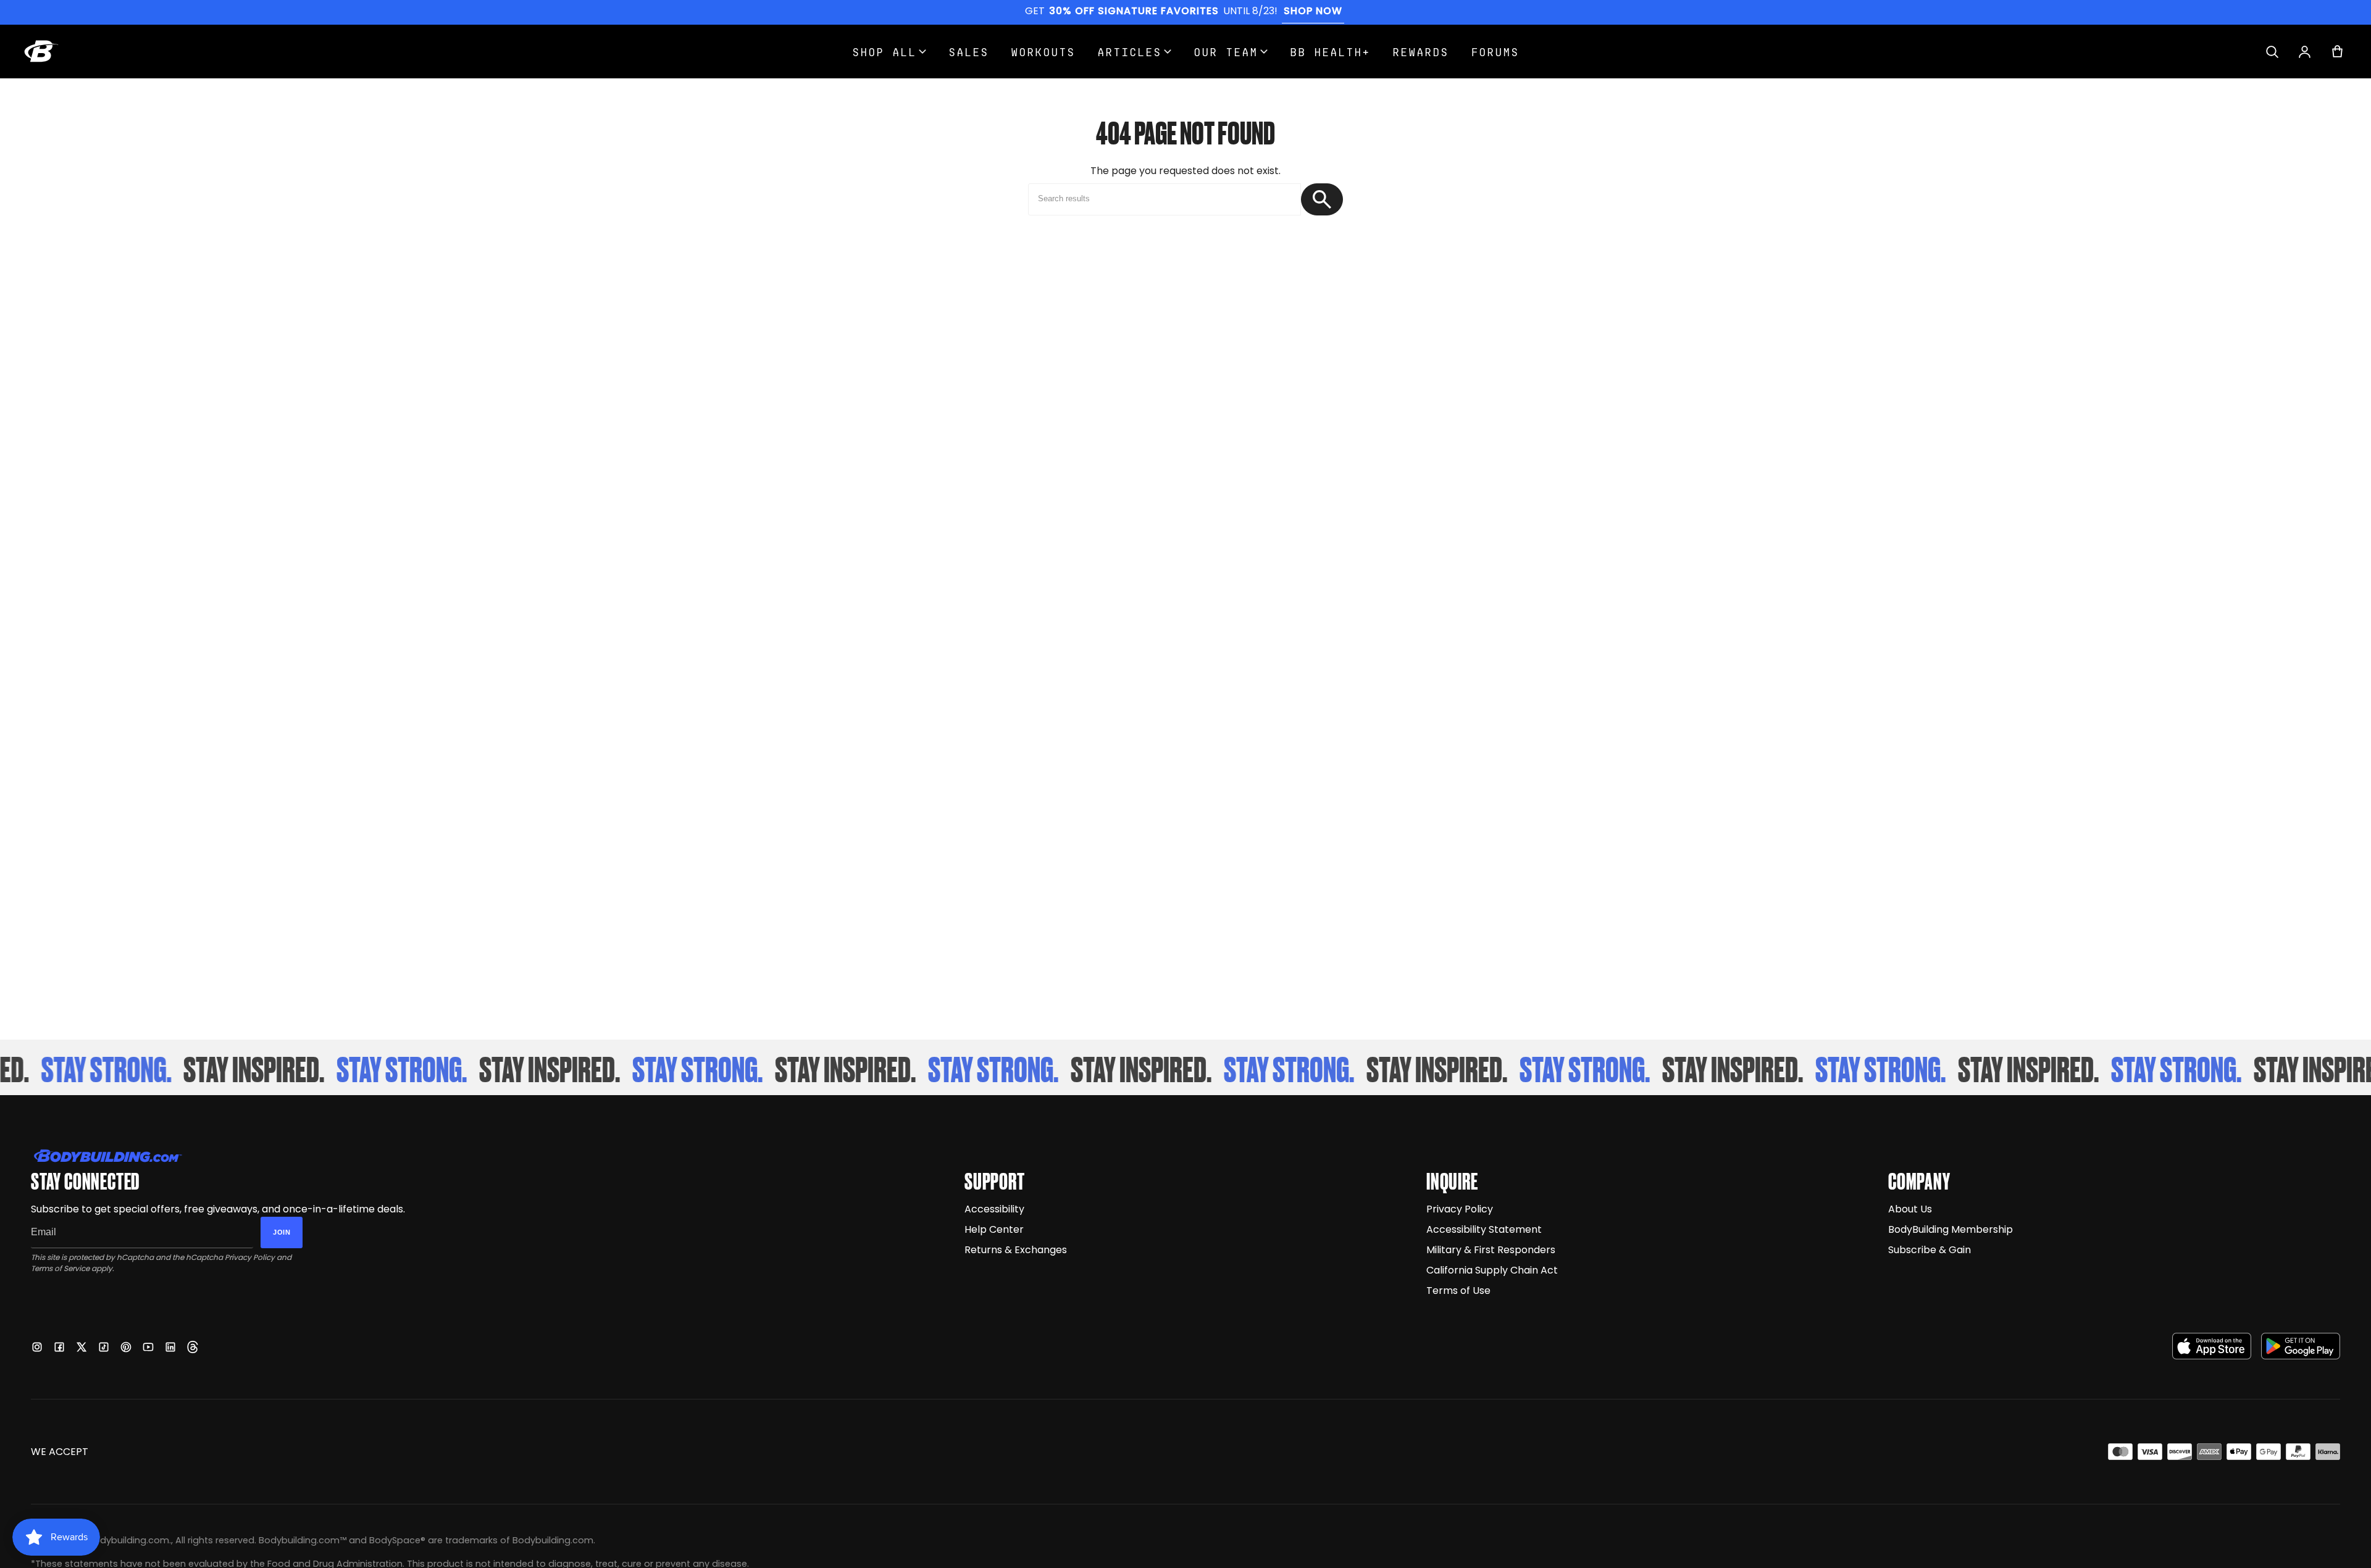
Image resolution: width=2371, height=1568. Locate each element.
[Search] (2272, 52)
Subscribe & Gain (1930, 1250)
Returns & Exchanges (1016, 1250)
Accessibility (994, 1209)
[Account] (2305, 52)
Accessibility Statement (1484, 1229)
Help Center (994, 1229)
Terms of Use (1458, 1291)
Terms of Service (60, 1268)
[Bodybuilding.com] (41, 51)
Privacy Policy (250, 1257)
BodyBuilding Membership (1951, 1229)
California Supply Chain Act (1492, 1270)
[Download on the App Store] (2212, 1346)
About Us (1910, 1209)
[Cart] (2337, 52)
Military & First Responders (1491, 1250)
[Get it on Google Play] (2301, 1346)
